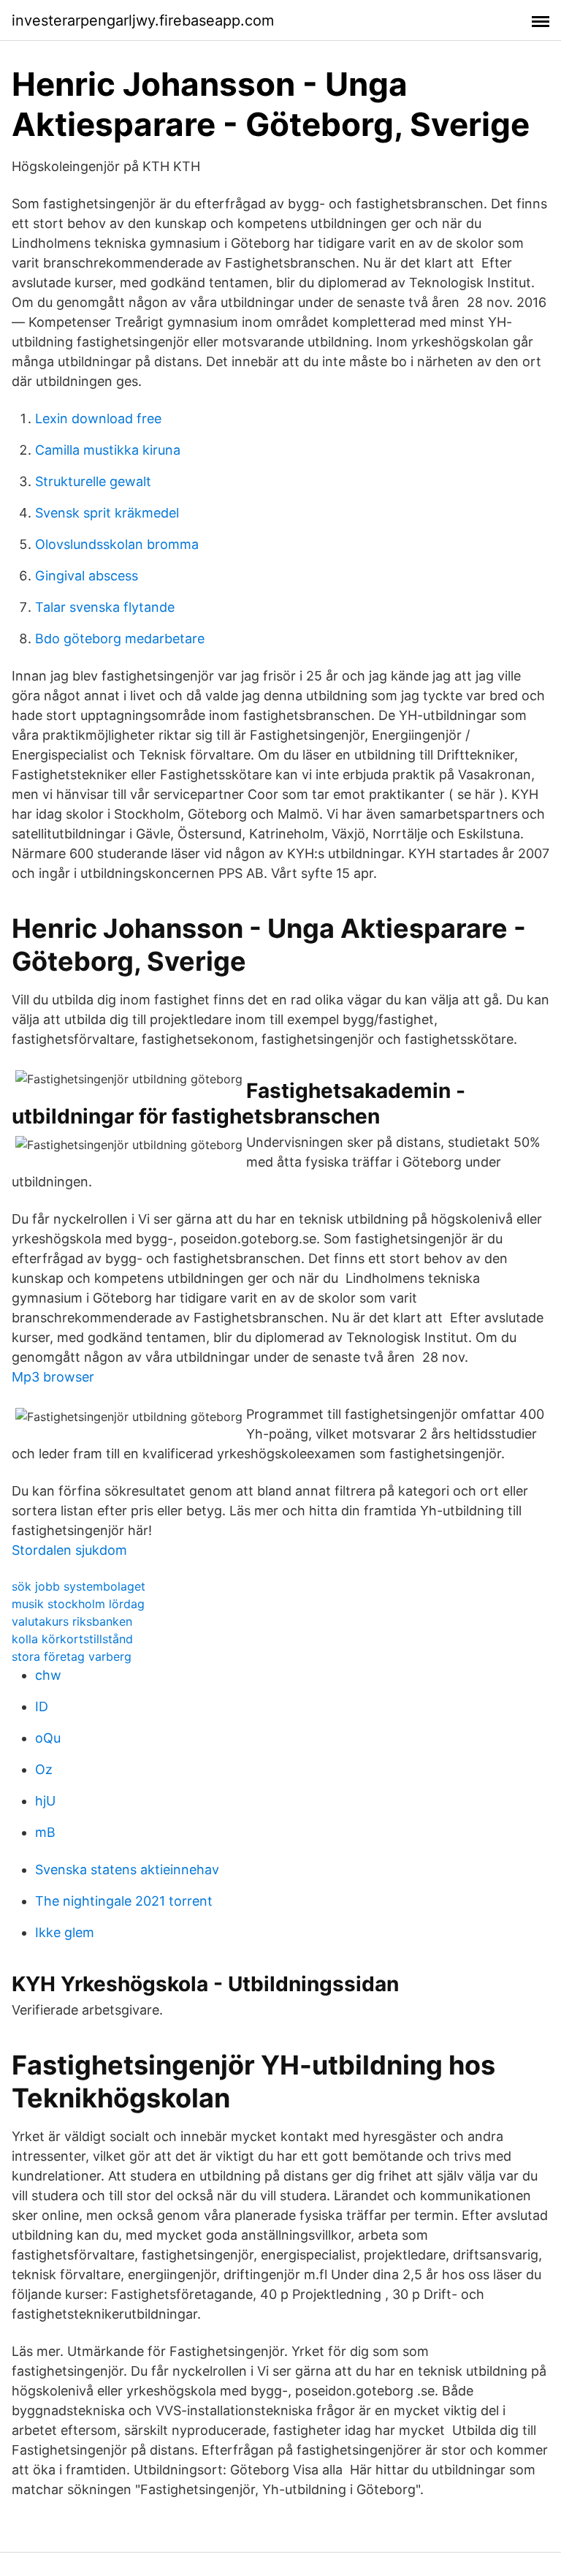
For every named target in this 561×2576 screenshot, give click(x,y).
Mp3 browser (53, 1377)
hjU (45, 1801)
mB (45, 1832)
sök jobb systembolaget (79, 1586)
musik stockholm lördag (78, 1604)
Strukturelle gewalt (93, 481)
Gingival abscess (87, 576)
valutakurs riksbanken (72, 1621)
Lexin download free (98, 418)
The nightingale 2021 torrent (124, 1901)
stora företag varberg (72, 1656)
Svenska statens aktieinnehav (127, 1870)
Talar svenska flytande (105, 607)
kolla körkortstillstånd (72, 1639)
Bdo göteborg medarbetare (120, 639)
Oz (44, 1769)
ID (42, 1706)
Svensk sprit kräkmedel (107, 513)
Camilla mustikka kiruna (108, 450)
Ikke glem (65, 1932)
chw (48, 1675)
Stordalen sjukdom (69, 1550)
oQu (48, 1738)
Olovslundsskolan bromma (117, 544)
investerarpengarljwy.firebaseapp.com (143, 20)
